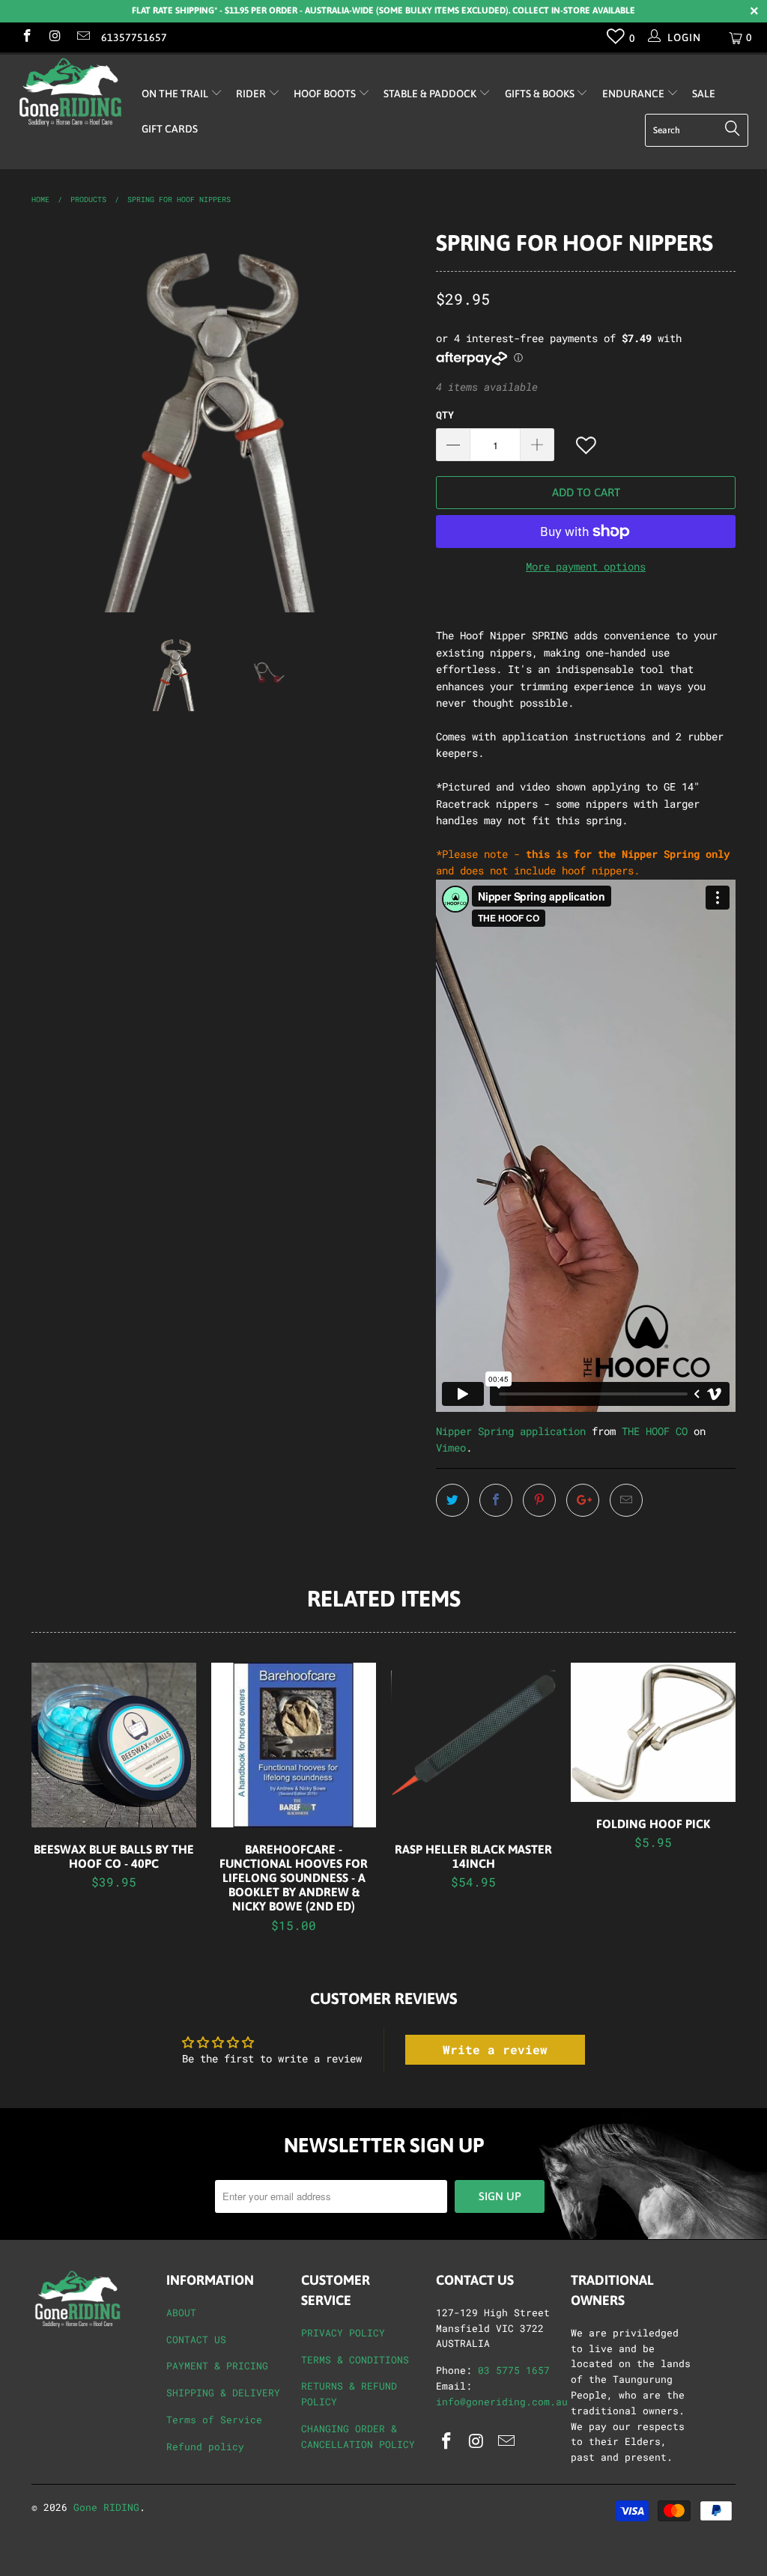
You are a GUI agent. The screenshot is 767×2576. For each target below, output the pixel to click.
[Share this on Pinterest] (539, 1500)
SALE (704, 94)
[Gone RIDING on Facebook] (26, 37)
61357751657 (134, 37)
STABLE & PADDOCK (431, 94)
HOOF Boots (326, 94)
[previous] (52, 418)
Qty (445, 415)
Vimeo (451, 1447)
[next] (400, 418)
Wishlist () (616, 40)
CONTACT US (196, 2339)
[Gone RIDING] (69, 92)
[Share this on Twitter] (452, 1500)
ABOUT (181, 2312)
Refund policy (205, 2446)
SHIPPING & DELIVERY (223, 2393)
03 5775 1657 (514, 2370)
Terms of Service (214, 2420)
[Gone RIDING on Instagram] (55, 37)
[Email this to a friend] (626, 1500)
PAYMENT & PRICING (217, 2366)
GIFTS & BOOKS (541, 94)
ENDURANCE (634, 94)
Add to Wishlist (587, 446)
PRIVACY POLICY (343, 2333)
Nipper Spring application (511, 1431)
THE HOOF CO (655, 1431)
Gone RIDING (106, 2507)
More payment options (586, 566)
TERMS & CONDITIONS (355, 2360)
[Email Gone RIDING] (82, 37)
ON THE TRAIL (176, 94)
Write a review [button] (495, 2049)
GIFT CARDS (170, 129)
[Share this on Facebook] (496, 1500)
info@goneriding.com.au (502, 2402)
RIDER (252, 94)
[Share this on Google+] (583, 1500)
